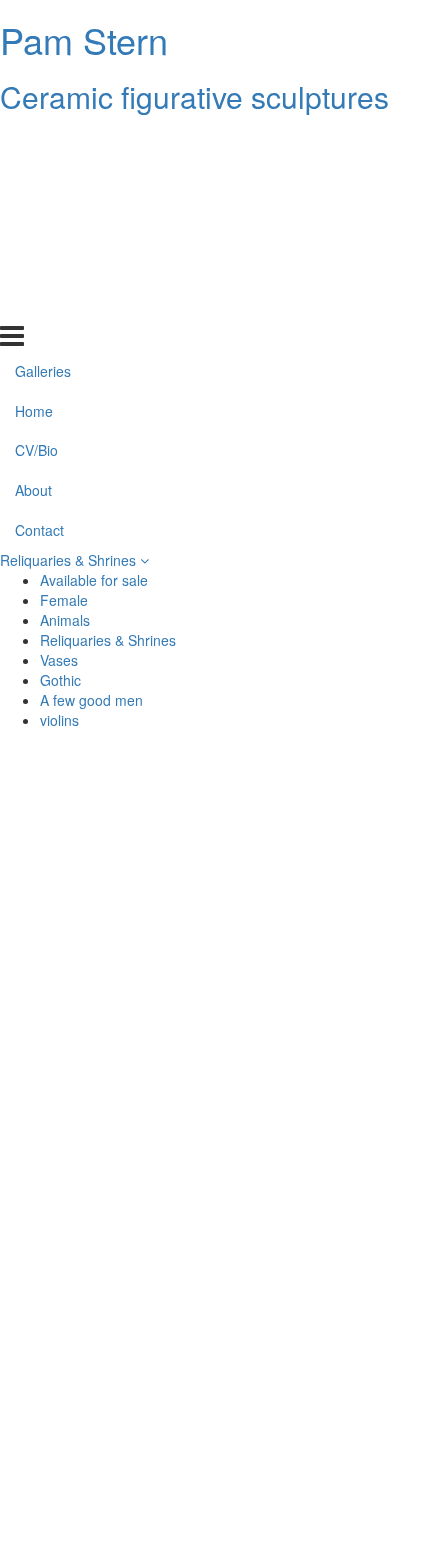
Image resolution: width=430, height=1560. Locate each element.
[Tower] (320, 1390)
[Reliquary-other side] (110, 1342)
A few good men (91, 700)
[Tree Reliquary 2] (320, 1246)
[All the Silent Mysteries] (320, 814)
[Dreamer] (320, 1198)
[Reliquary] (110, 910)
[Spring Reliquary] (110, 1438)
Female (64, 600)
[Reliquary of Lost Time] (320, 1486)
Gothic (60, 680)
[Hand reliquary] (320, 1294)
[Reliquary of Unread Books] (320, 1102)
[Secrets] (320, 1438)
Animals (65, 620)
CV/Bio (36, 223)
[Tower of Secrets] (320, 1054)
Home (34, 183)
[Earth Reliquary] (320, 910)
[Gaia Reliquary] (320, 958)
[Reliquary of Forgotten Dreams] (110, 958)
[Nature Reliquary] (110, 1246)
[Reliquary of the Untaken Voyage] (110, 1294)
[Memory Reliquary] (110, 1390)
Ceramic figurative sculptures (194, 96)
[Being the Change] (110, 1198)
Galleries (43, 143)
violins (59, 720)
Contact (39, 303)
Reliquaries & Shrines (70, 560)
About (33, 263)
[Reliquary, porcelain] (110, 1486)
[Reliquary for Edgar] (320, 862)
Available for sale (94, 580)
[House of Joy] (110, 1006)
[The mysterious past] (110, 862)
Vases (59, 660)
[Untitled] (110, 1054)
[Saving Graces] (320, 1006)
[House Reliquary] (320, 1150)
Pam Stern (84, 39)
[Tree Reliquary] (320, 1342)
